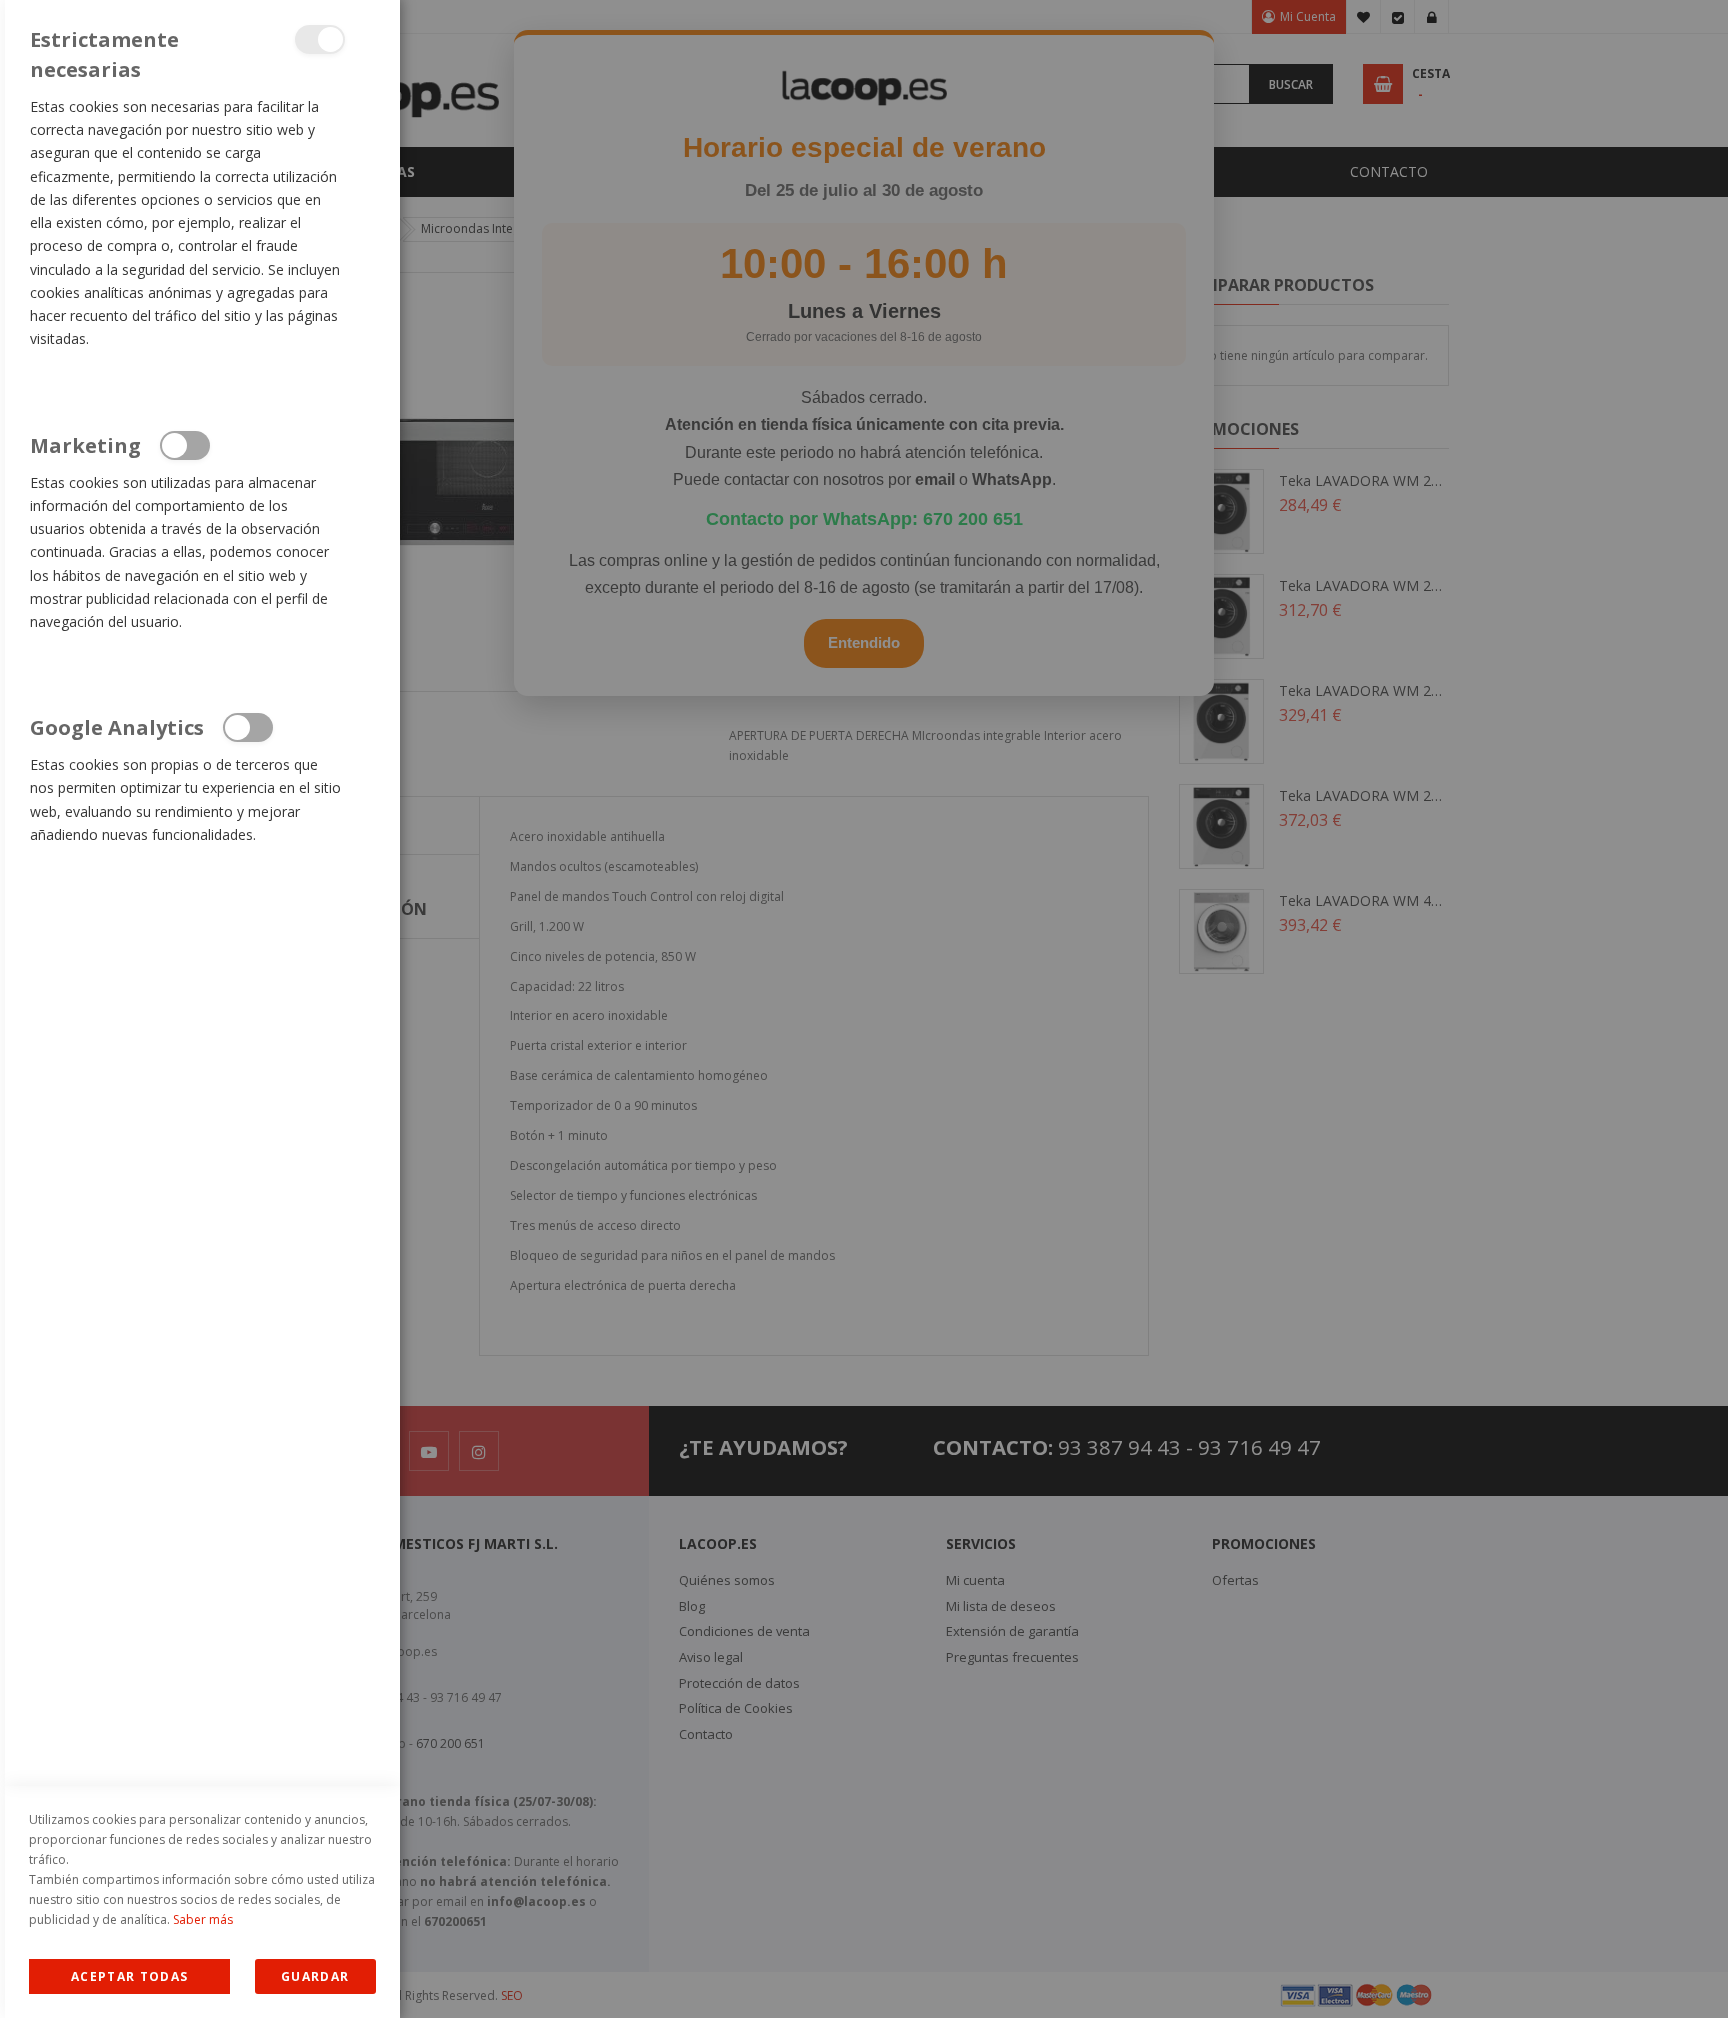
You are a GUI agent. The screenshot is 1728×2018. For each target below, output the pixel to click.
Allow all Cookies (129, 1976)
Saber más (203, 1919)
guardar (315, 1976)
